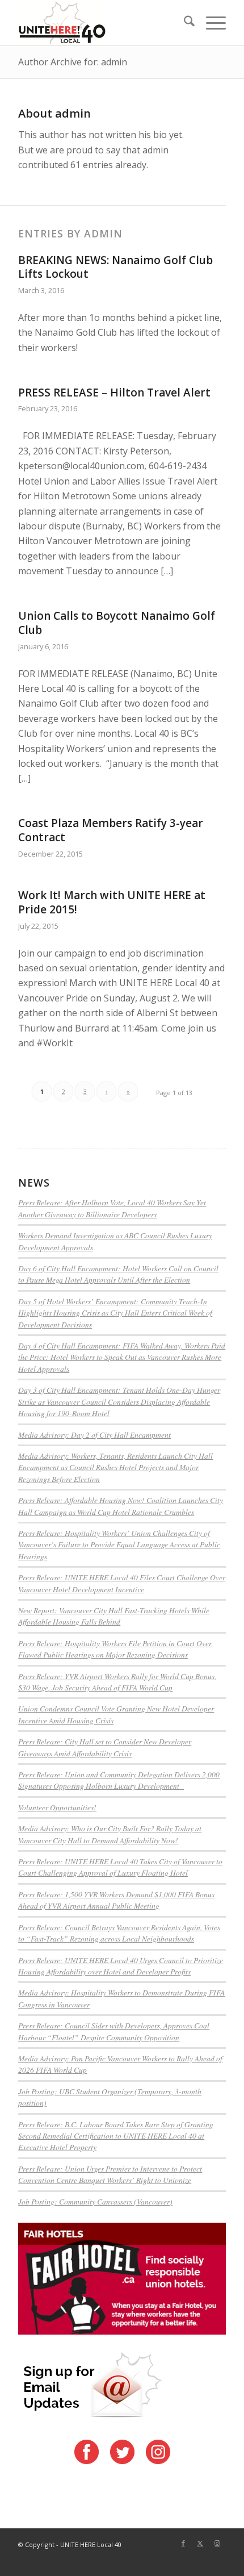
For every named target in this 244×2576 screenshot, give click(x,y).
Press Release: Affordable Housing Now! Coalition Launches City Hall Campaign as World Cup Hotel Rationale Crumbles (121, 1506)
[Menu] (210, 23)
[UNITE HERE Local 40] (101, 23)
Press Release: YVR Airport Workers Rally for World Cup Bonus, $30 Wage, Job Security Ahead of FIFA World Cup (117, 1682)
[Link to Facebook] (183, 2543)
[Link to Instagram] (217, 2543)
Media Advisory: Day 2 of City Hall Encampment (94, 1435)
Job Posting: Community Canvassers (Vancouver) (95, 2201)
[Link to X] (200, 2543)
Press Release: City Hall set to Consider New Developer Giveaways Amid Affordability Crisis (105, 1747)
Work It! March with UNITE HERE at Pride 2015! (112, 902)
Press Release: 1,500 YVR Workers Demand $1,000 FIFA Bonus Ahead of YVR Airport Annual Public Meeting (116, 1900)
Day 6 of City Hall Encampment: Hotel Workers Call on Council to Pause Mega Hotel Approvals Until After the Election (118, 1274)
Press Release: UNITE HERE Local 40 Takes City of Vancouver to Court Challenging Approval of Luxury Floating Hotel (120, 1867)
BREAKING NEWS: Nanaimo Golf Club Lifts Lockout (115, 267)
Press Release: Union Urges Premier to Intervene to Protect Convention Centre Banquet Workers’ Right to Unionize (110, 2174)
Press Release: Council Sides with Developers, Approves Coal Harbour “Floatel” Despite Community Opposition (114, 2031)
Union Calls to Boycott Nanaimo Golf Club (117, 623)
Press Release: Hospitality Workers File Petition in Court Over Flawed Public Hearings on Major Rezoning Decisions (115, 1649)
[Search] (184, 23)
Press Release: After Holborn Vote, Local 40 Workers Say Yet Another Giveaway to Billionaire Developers (112, 1208)
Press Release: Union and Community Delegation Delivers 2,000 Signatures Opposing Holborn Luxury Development (119, 1780)
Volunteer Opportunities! (57, 1807)
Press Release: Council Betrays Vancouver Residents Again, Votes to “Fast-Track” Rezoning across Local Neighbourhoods (119, 1933)
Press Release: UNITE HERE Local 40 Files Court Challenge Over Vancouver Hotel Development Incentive (122, 1583)
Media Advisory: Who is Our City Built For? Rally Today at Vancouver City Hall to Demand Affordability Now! (110, 1834)
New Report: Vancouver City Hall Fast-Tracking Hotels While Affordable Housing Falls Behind (114, 1616)
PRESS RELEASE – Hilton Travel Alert (114, 393)
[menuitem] (184, 23)
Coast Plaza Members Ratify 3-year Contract (111, 830)
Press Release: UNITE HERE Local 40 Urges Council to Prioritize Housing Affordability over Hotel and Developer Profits (121, 1966)
